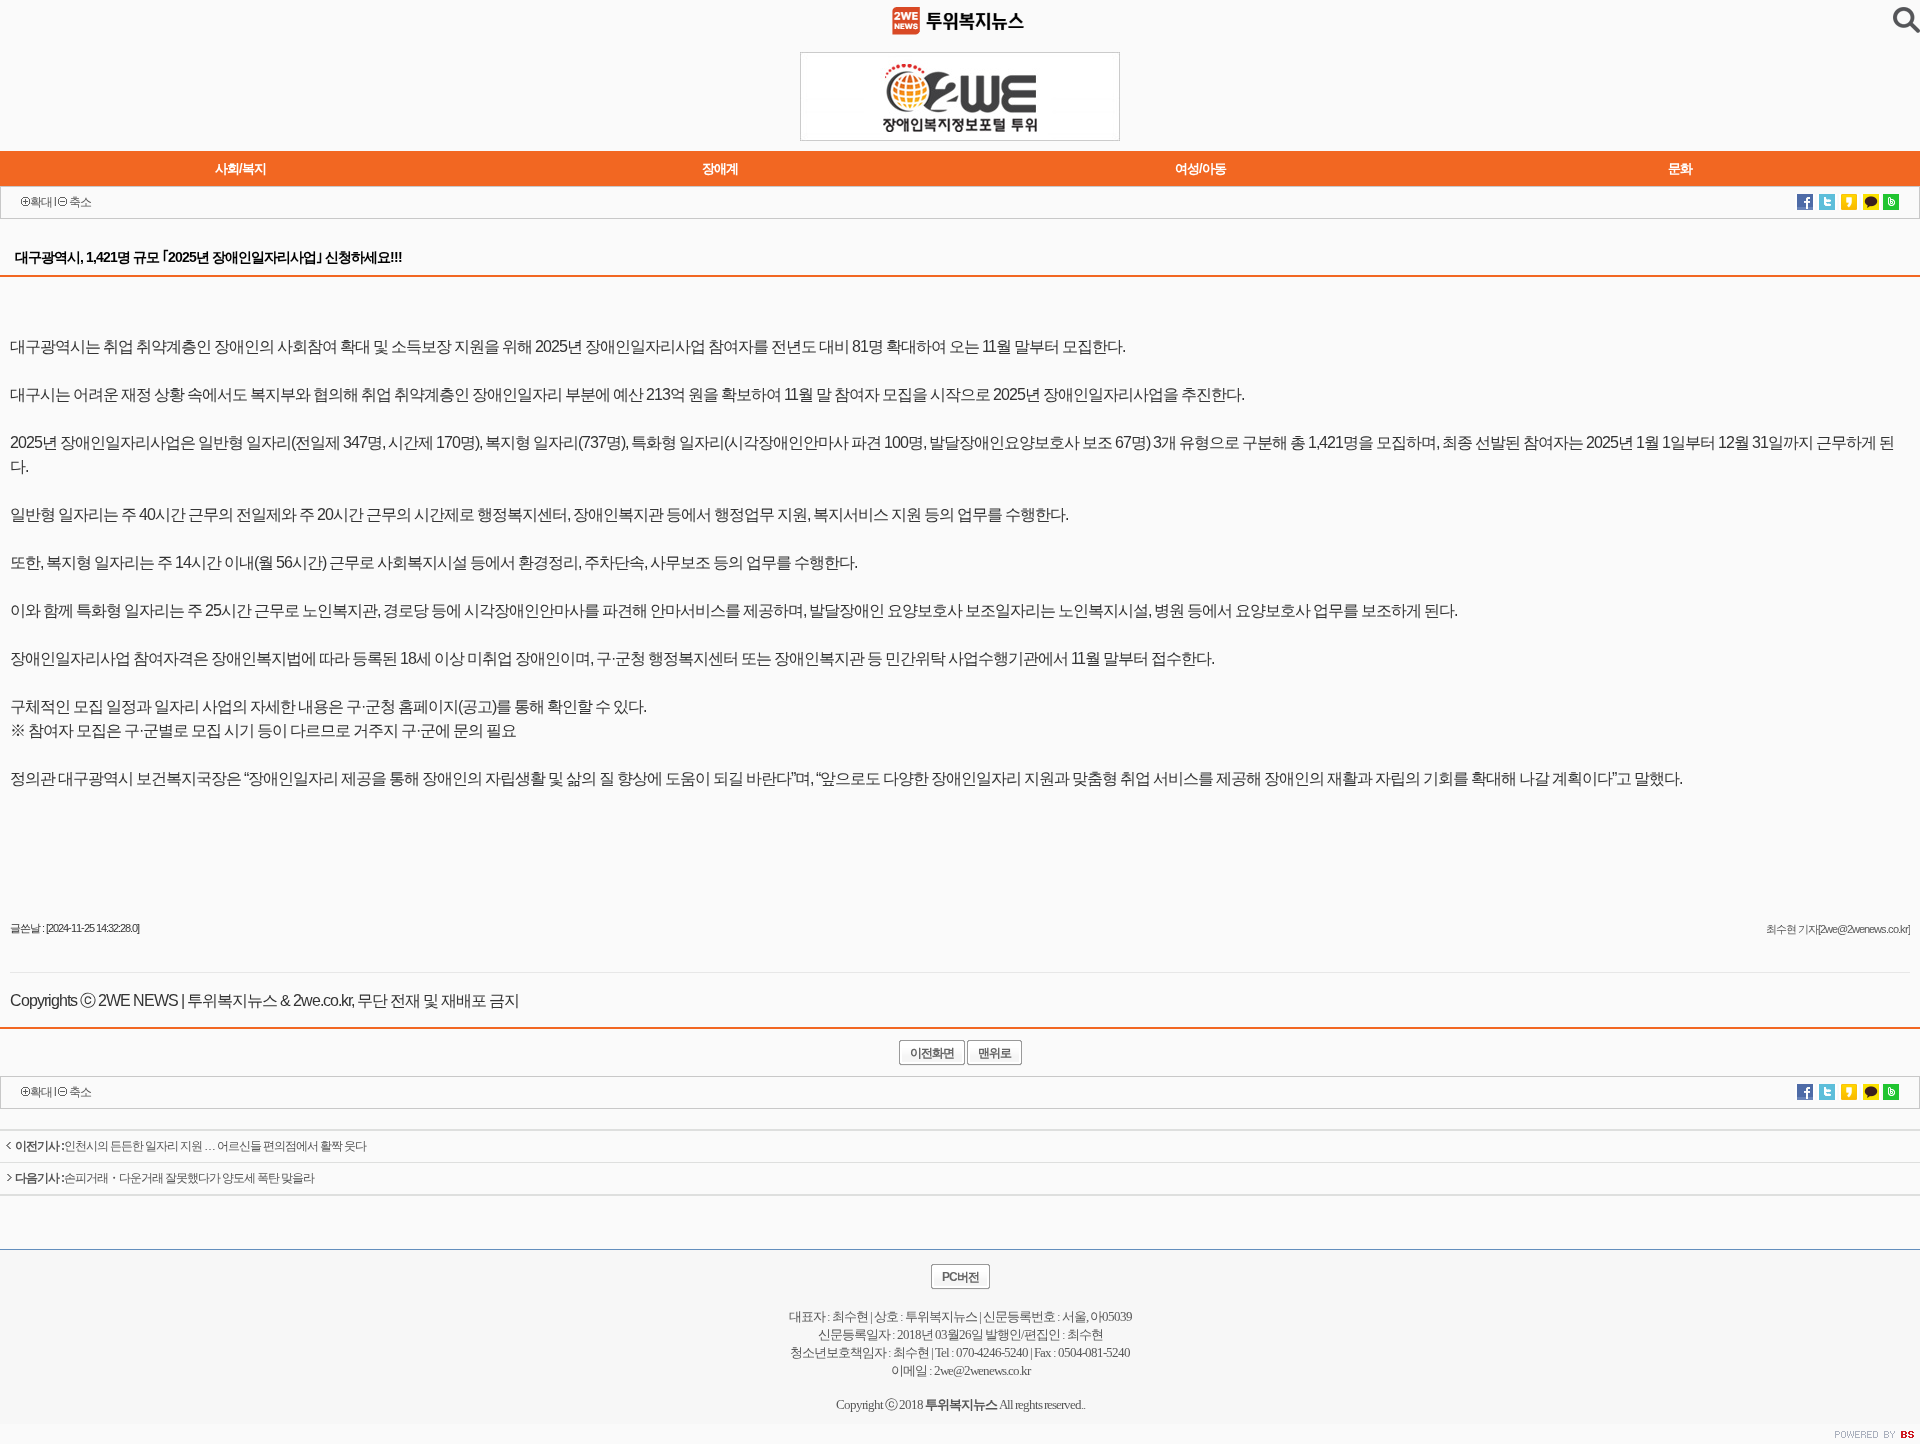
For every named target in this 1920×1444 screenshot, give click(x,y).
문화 (1680, 168)
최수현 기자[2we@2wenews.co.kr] (1838, 929)
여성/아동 (1200, 168)
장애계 (720, 168)
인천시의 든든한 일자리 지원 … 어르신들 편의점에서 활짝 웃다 (190, 1146)
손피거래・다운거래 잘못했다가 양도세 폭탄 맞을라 (164, 1178)
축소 (80, 202)
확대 (41, 202)
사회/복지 (240, 168)
